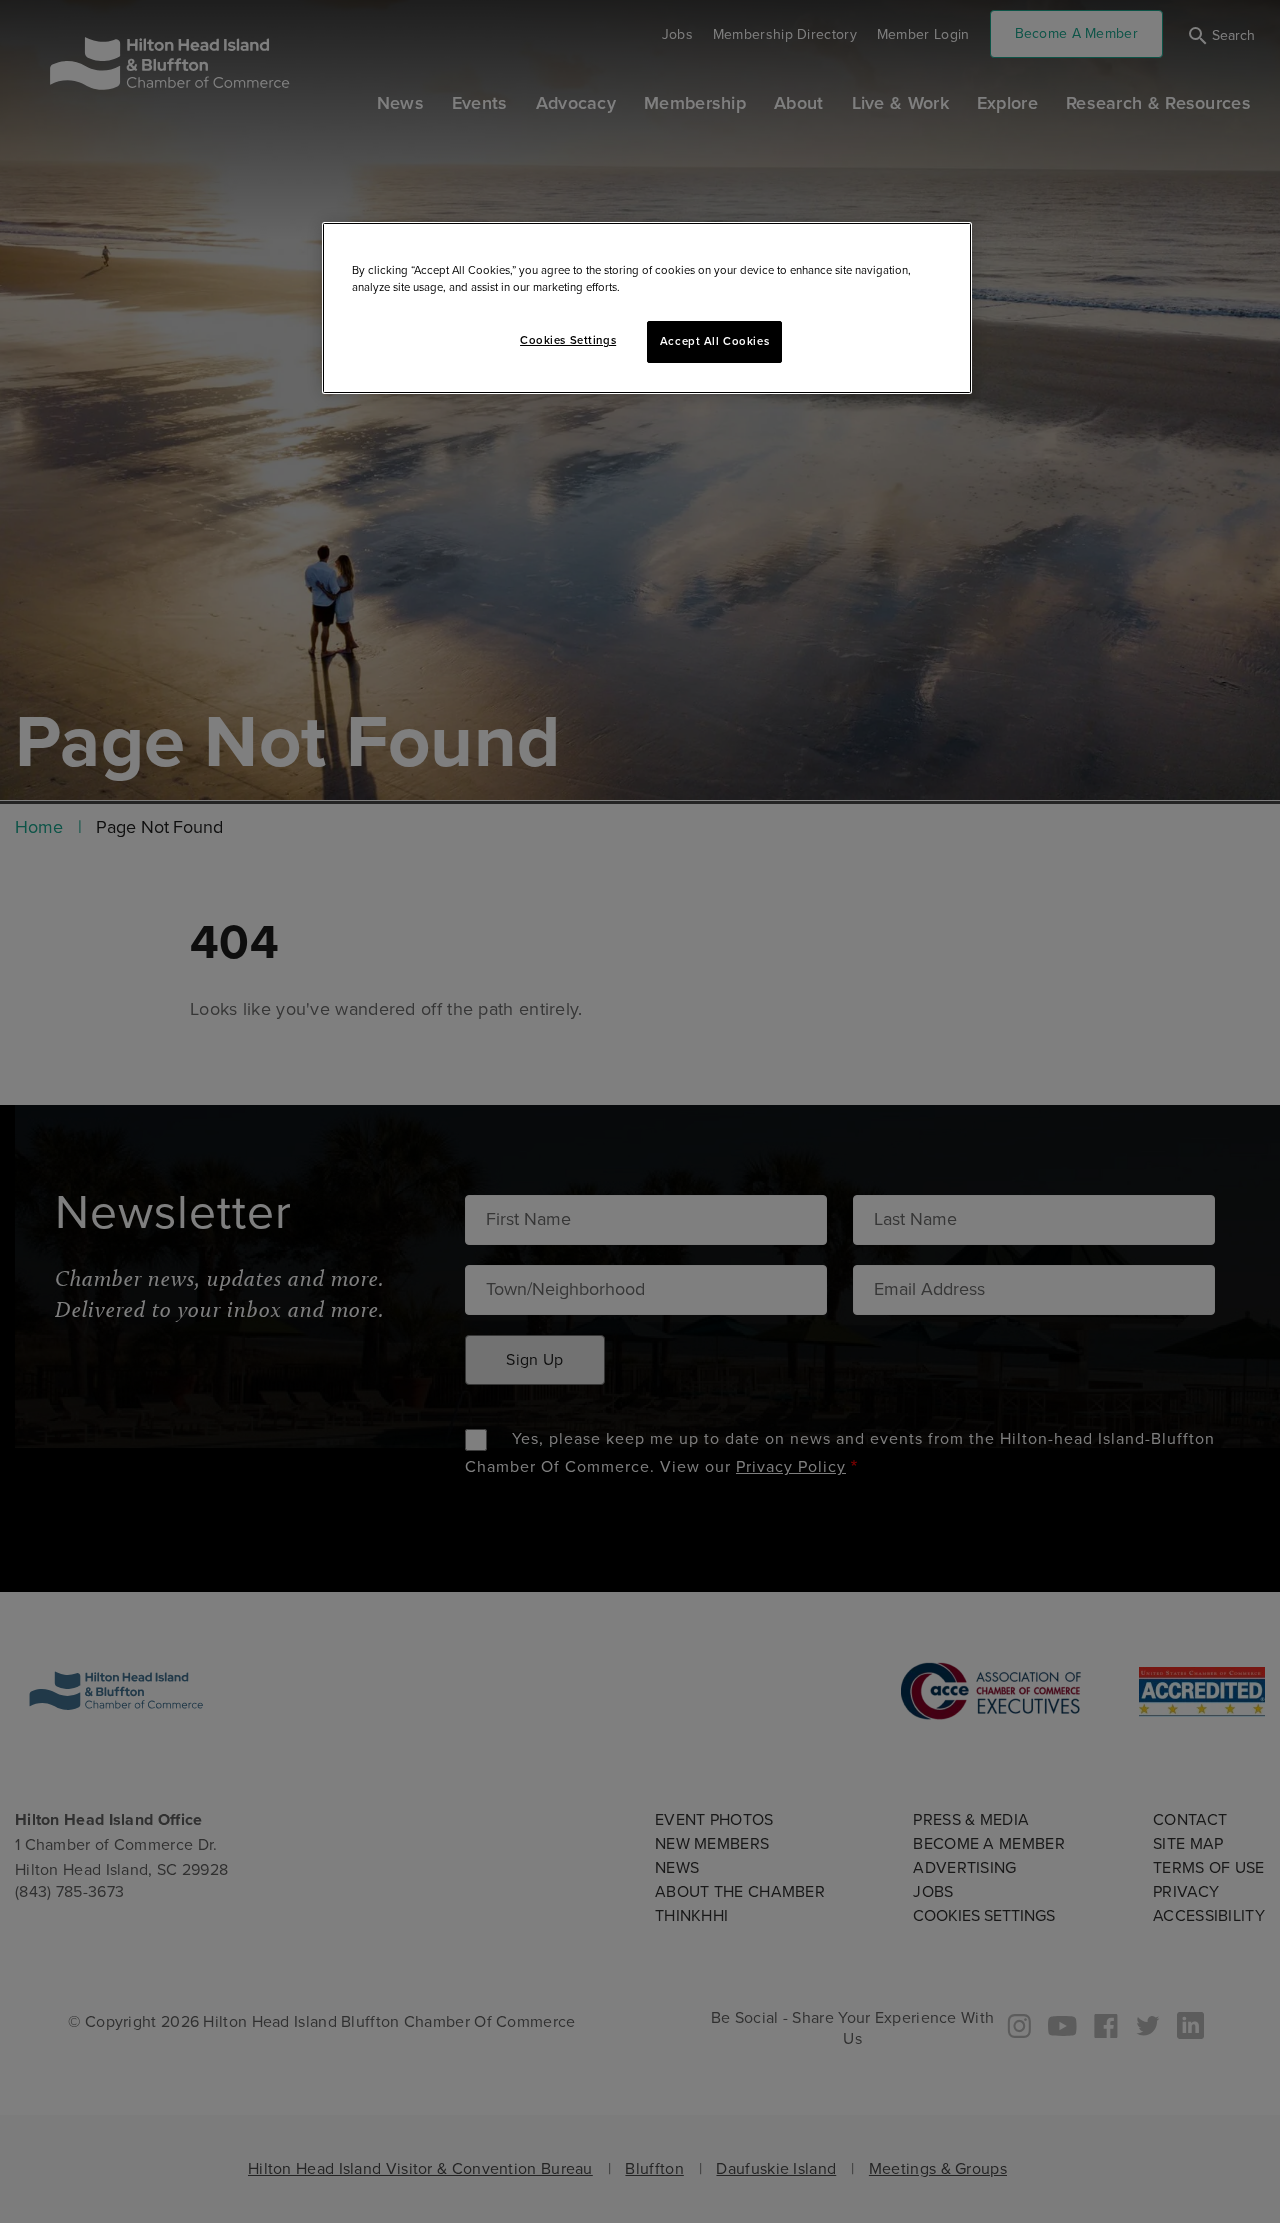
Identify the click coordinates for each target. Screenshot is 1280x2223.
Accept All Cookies (714, 341)
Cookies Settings (568, 340)
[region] (647, 308)
